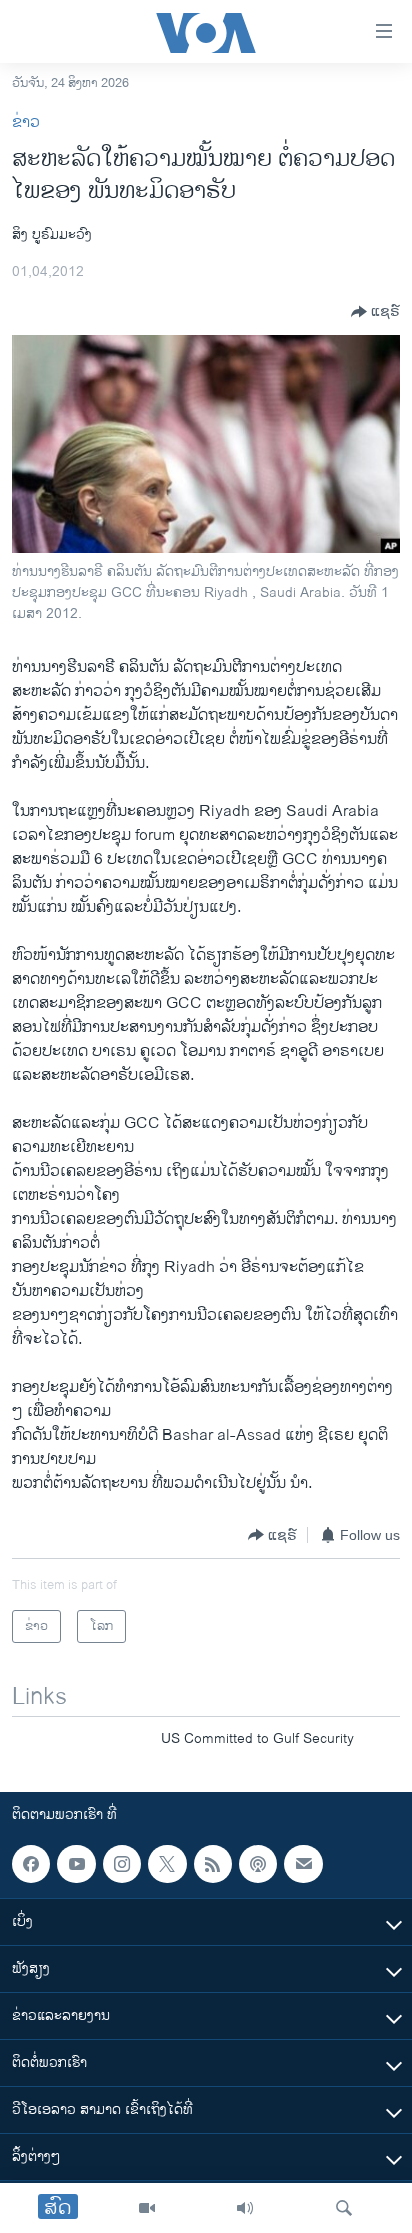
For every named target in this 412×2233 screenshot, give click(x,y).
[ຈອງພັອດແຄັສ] (303, 1864)
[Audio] (245, 2208)
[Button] (375, 312)
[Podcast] (258, 1864)
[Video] (147, 2208)
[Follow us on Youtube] (76, 1864)
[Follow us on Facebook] (31, 1864)
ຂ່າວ (26, 122)
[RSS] (213, 1864)
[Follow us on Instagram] (122, 1864)
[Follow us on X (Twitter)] (167, 1864)
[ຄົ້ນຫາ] (344, 2208)
